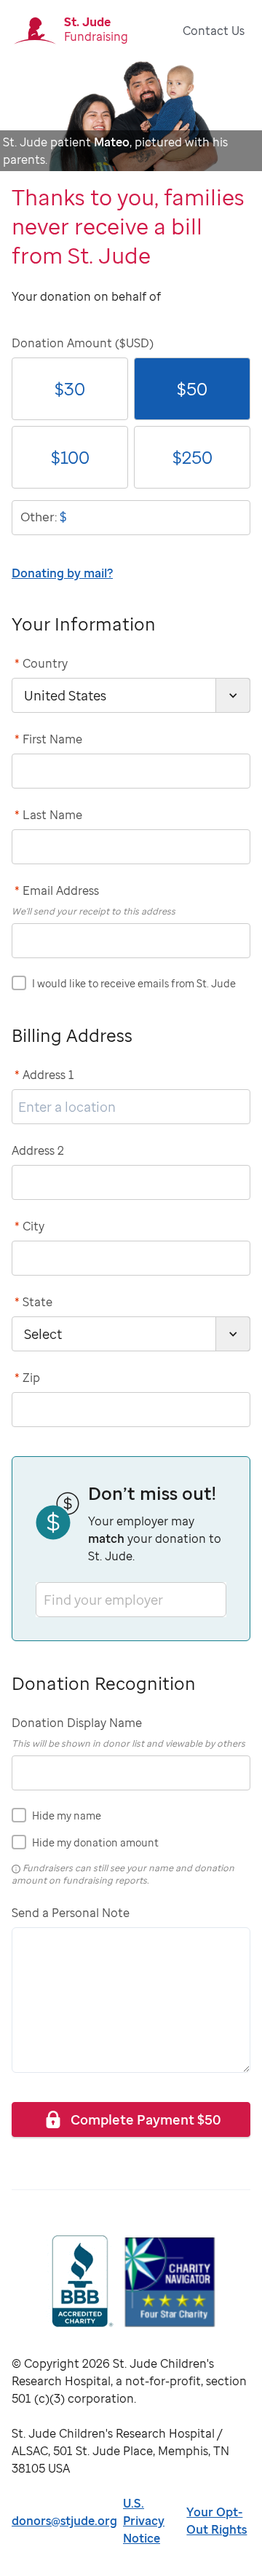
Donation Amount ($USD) (83, 343)
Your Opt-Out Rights (217, 2521)
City (29, 1226)
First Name (48, 739)
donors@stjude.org (64, 2521)
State (33, 1302)
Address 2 (38, 1150)
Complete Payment (146, 2119)
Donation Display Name (77, 1723)
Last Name (48, 815)
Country (41, 663)
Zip (27, 1378)
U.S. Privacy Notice (144, 2521)
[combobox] (45, 1599)
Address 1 (44, 1075)
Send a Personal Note (71, 1913)
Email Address (57, 890)
